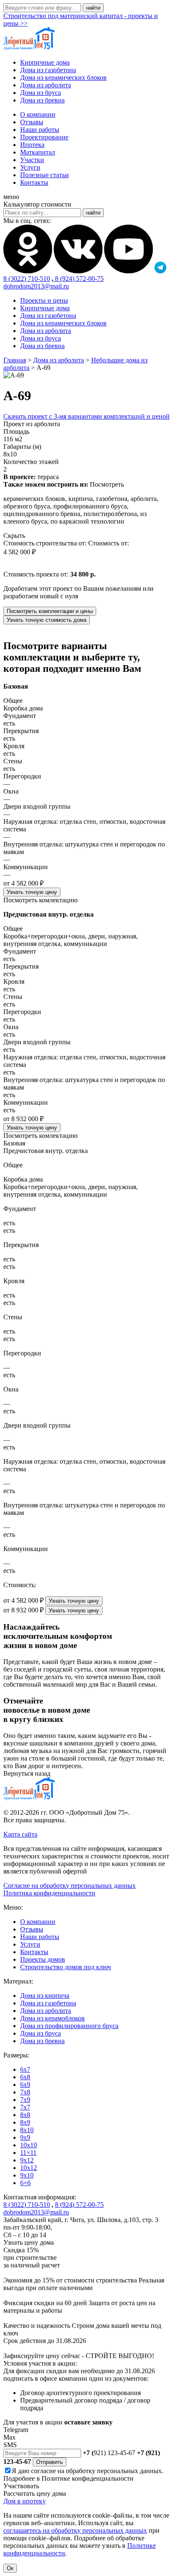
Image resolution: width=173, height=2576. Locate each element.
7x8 (25, 2092)
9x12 (27, 2160)
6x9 (25, 2085)
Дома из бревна (42, 100)
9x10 (27, 2175)
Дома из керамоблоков (52, 2018)
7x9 (25, 2100)
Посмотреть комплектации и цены (50, 611)
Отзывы (32, 122)
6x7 (25, 2069)
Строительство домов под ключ (66, 1967)
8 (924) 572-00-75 (79, 279)
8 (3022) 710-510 (27, 279)
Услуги (30, 167)
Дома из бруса (41, 93)
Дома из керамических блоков (63, 77)
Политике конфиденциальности (88, 2478)
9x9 (25, 2137)
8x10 (27, 2130)
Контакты (34, 182)
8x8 (25, 2115)
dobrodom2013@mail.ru (36, 286)
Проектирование (44, 137)
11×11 (28, 2153)
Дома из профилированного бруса (69, 2026)
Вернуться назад (27, 1773)
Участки (32, 160)
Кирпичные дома (45, 62)
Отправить (50, 2462)
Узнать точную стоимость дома (47, 620)
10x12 (29, 2168)
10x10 (29, 2145)
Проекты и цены (44, 300)
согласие (43, 2471)
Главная (15, 360)
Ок (10, 2568)
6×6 (25, 2183)
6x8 (25, 2077)
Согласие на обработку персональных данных (69, 1885)
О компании (38, 114)
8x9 (25, 2122)
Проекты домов (43, 1959)
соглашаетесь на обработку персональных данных (75, 2530)
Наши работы (40, 130)
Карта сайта (20, 1834)
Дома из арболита (46, 85)
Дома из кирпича (45, 1996)
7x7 (25, 2107)
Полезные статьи (45, 175)
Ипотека (32, 145)
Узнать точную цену (32, 892)
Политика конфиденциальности (49, 1893)
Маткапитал (38, 152)
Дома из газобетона (48, 70)
